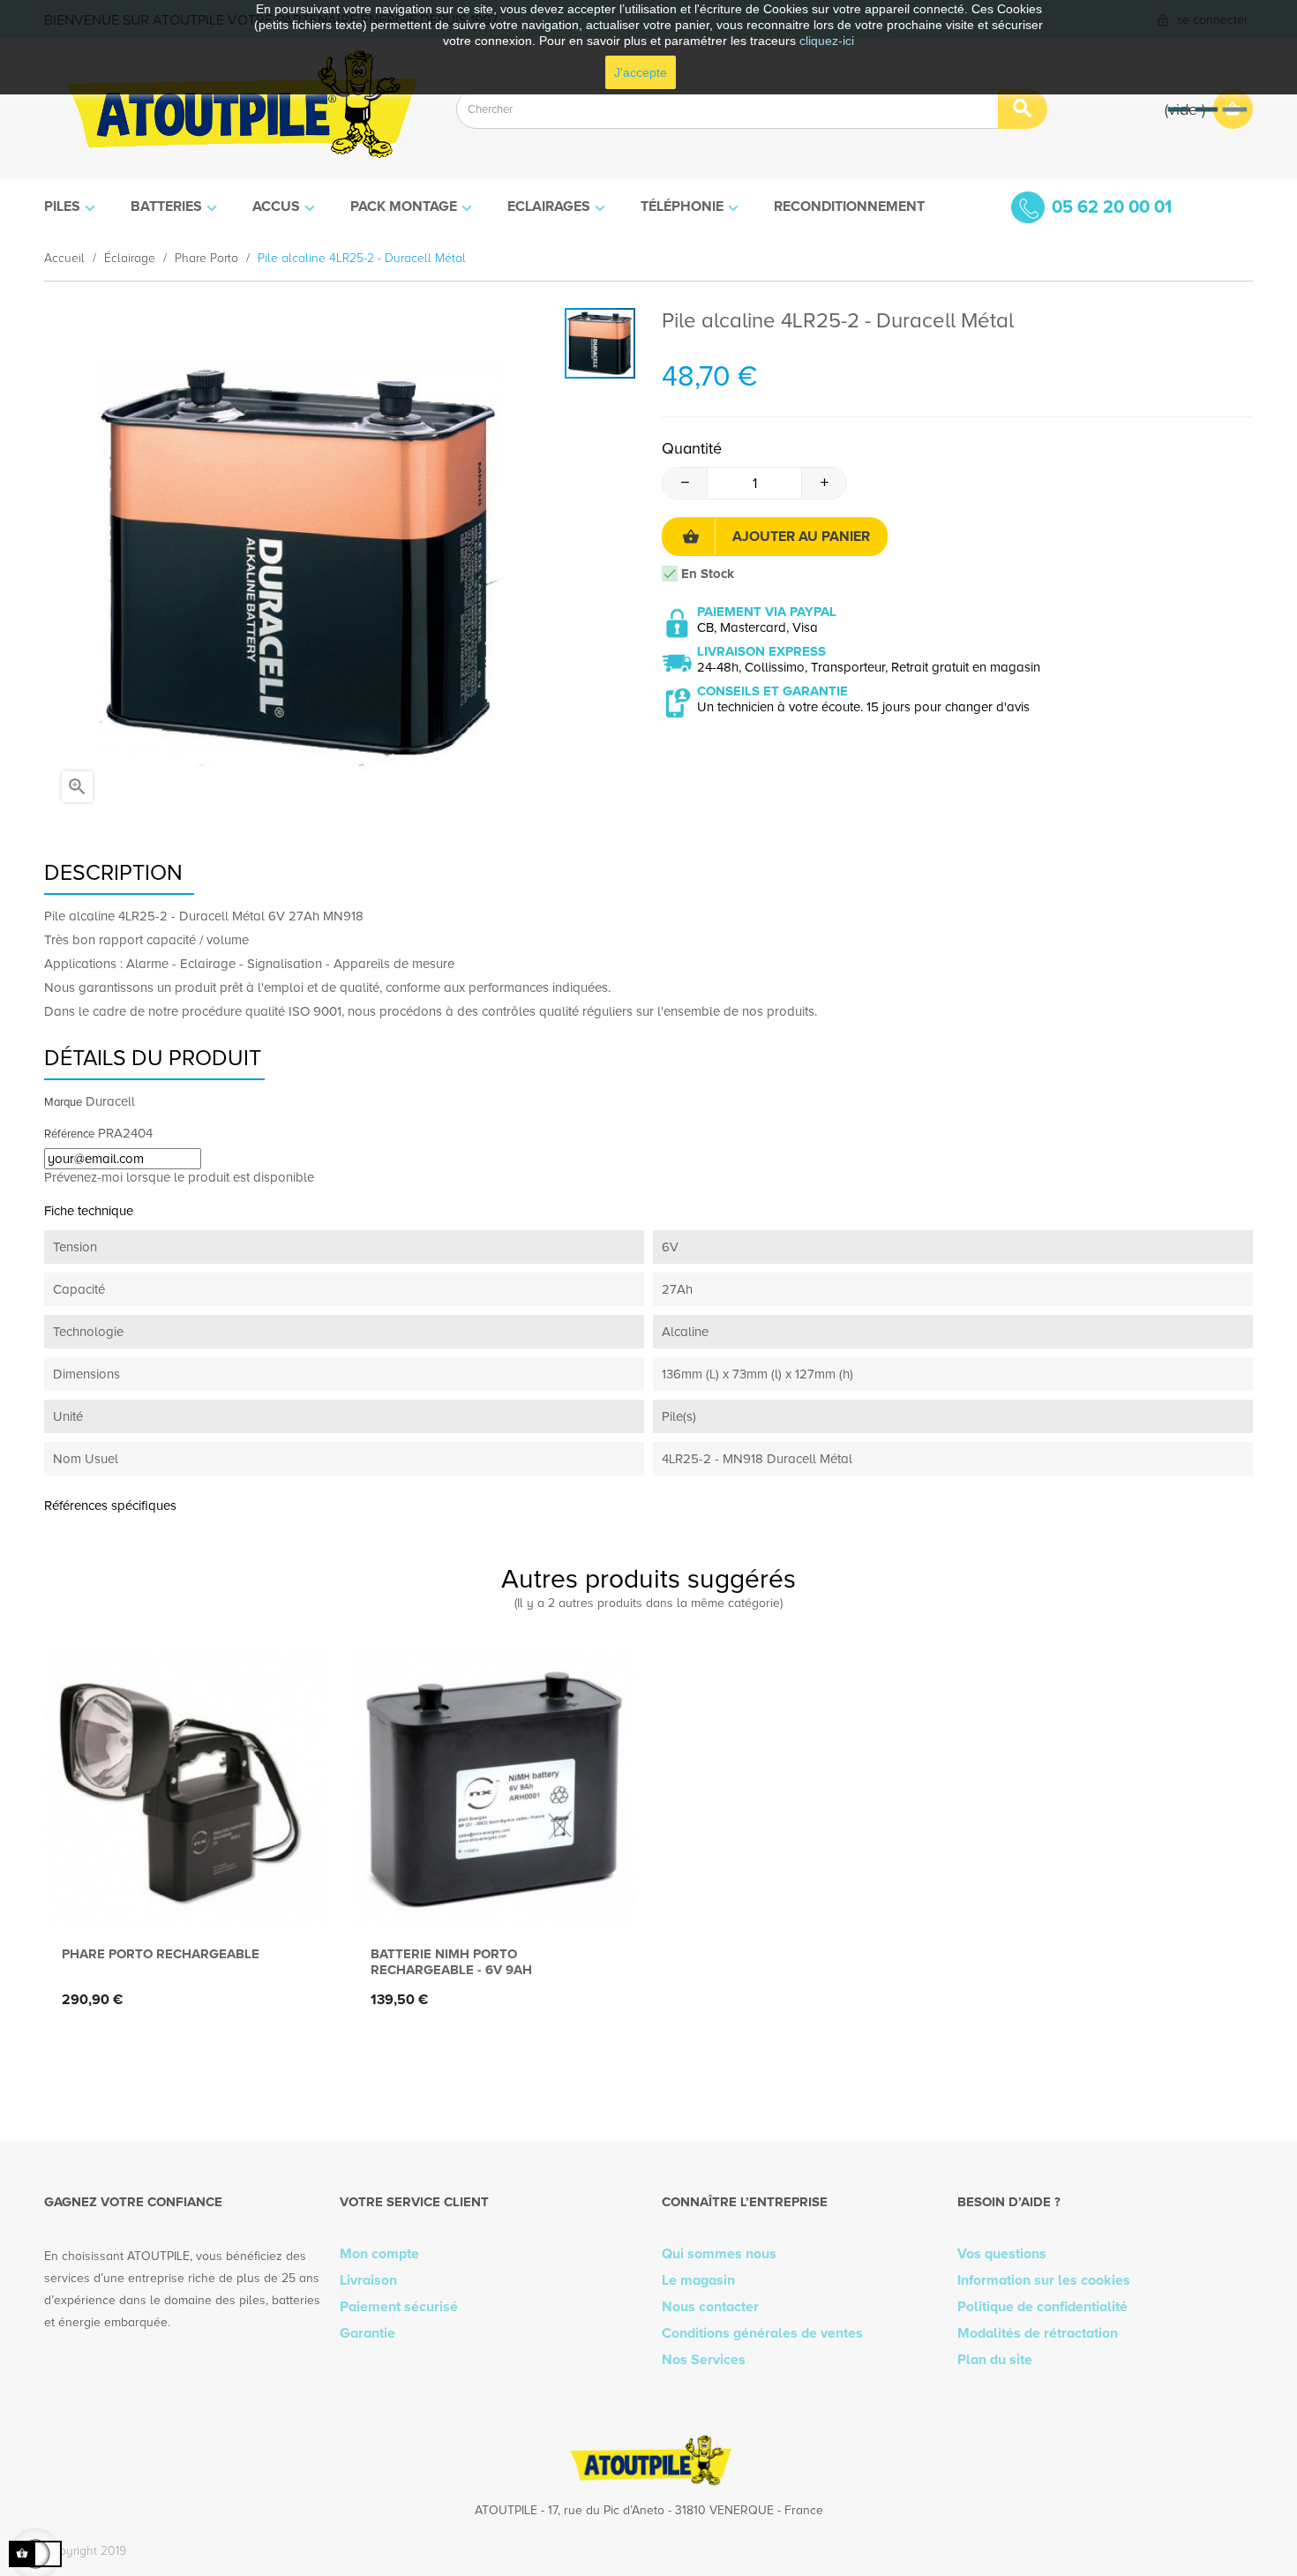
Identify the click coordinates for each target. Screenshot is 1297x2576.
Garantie (367, 2333)
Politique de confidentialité (1042, 2307)
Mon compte (379, 2254)
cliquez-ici (827, 41)
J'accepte (641, 72)
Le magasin (698, 2280)
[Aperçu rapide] (181, 1900)
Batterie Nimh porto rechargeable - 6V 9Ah (451, 1962)
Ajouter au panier (801, 537)
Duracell (110, 1101)
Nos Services (704, 2360)
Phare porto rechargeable (161, 1954)
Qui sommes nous (719, 2254)
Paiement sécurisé (399, 2307)
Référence (69, 1134)
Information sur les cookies (1044, 2280)
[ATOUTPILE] (237, 109)
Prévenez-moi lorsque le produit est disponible (179, 1177)
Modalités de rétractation (1038, 2333)
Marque (63, 1102)
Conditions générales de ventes (762, 2333)
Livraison (368, 2280)
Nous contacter (710, 2307)
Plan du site (995, 2360)
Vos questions (1002, 2254)
